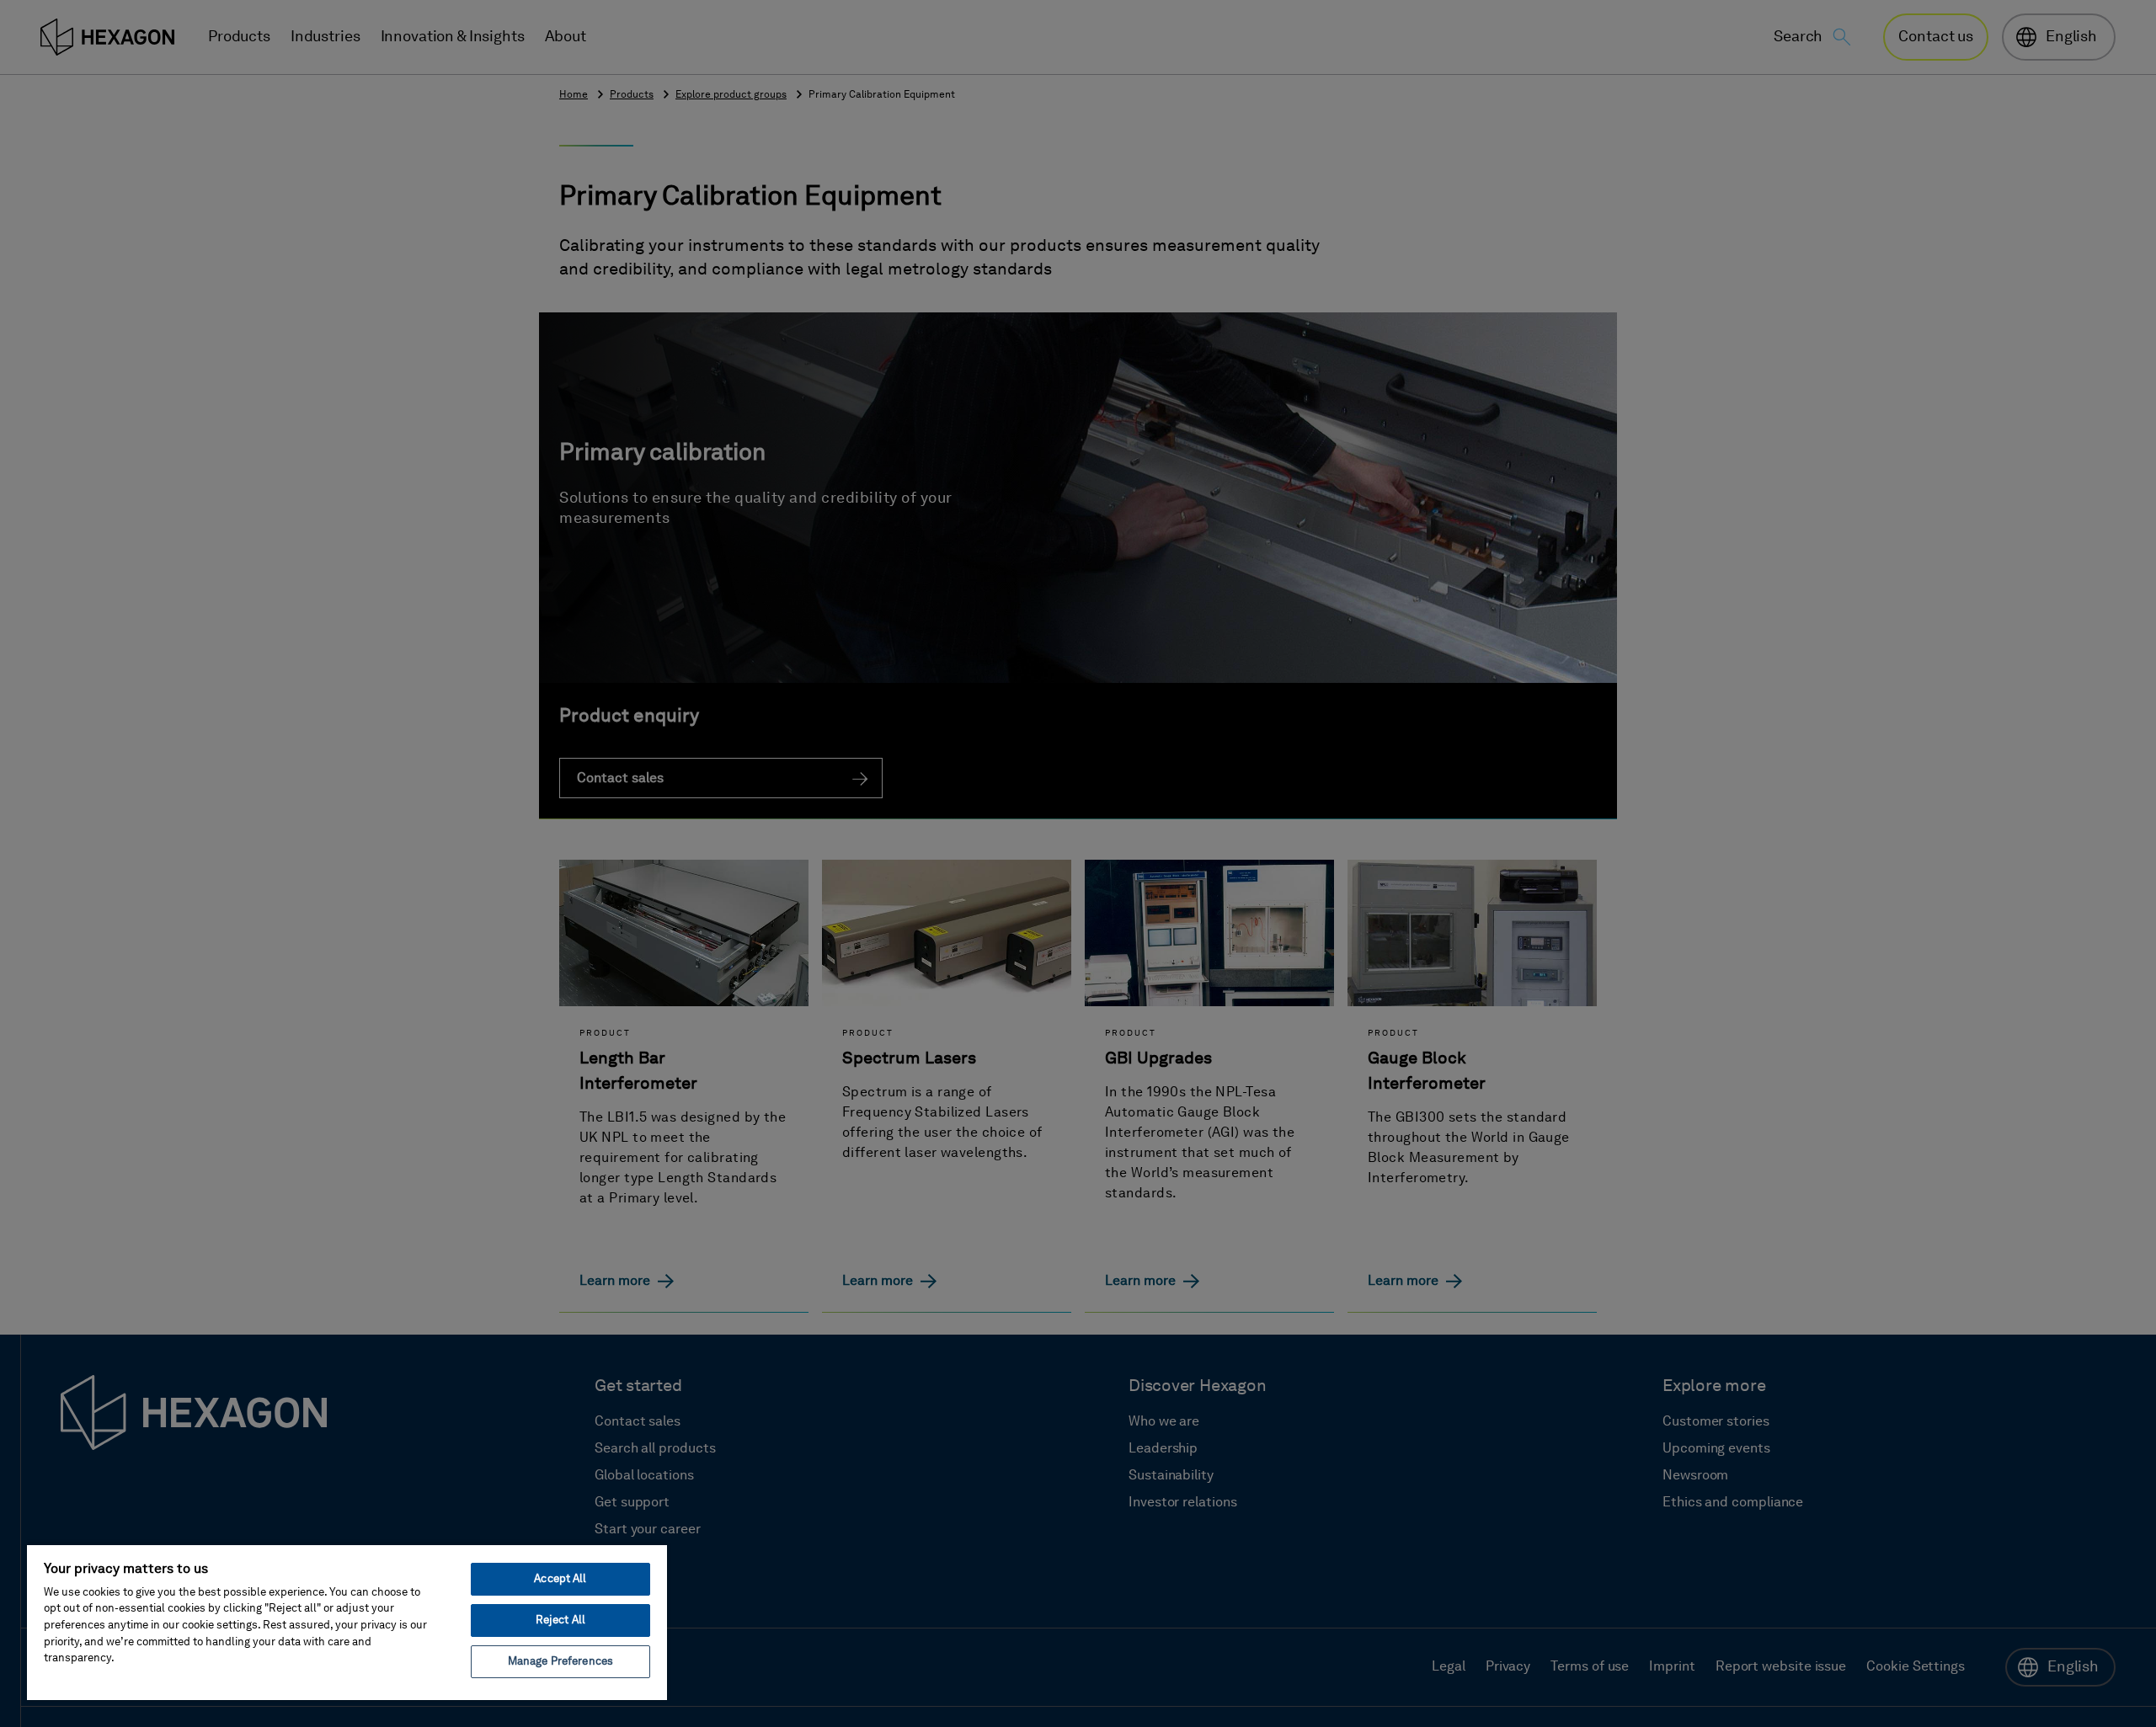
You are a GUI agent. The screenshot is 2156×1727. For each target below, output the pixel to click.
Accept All (560, 1579)
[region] (347, 1622)
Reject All (560, 1620)
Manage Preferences (560, 1662)
